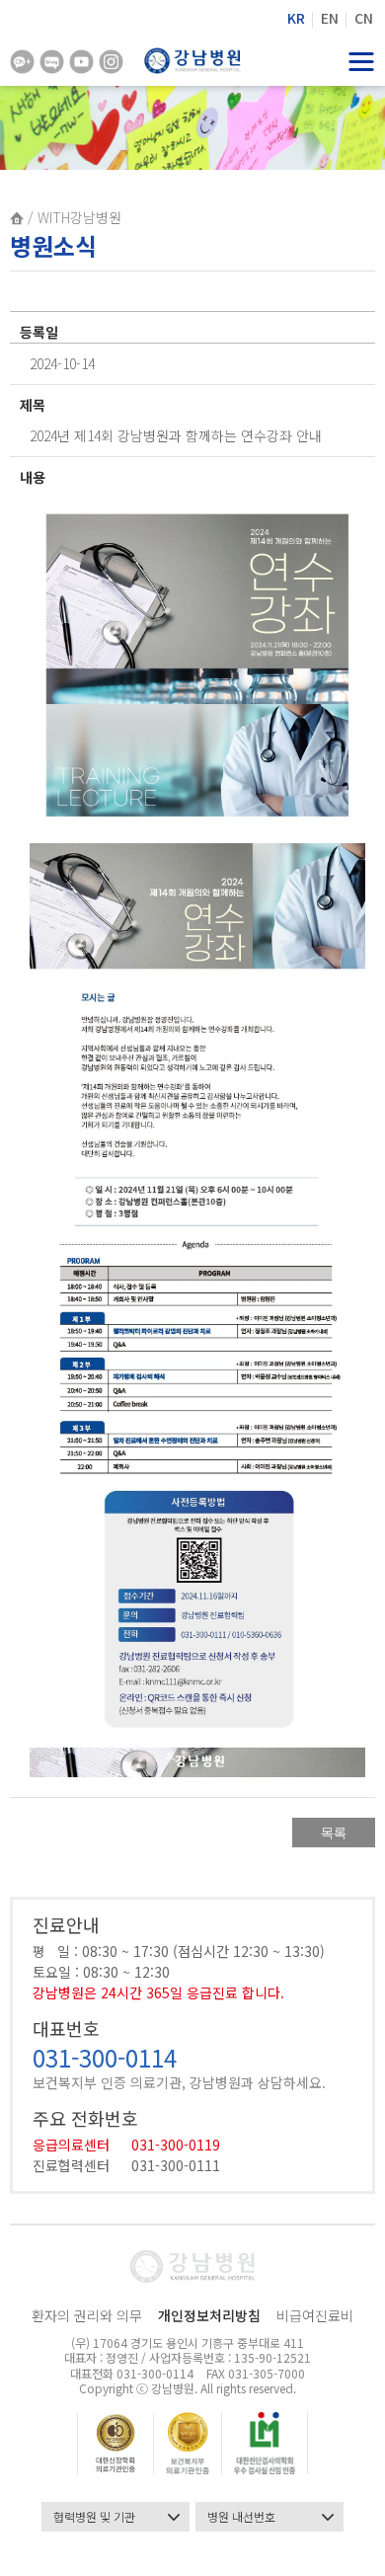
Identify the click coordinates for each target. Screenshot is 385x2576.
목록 (334, 1833)
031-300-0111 (176, 2165)
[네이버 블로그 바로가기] (52, 62)
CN (364, 18)
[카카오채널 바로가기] (22, 62)
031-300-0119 (176, 2145)
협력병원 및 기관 (94, 2516)
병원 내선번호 (241, 2516)
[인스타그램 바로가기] (111, 62)
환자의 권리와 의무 (87, 2315)
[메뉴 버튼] (363, 61)
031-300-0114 (105, 2057)
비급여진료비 (315, 2315)
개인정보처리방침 (209, 2315)
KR (296, 18)
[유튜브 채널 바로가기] (81, 62)
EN (330, 18)
